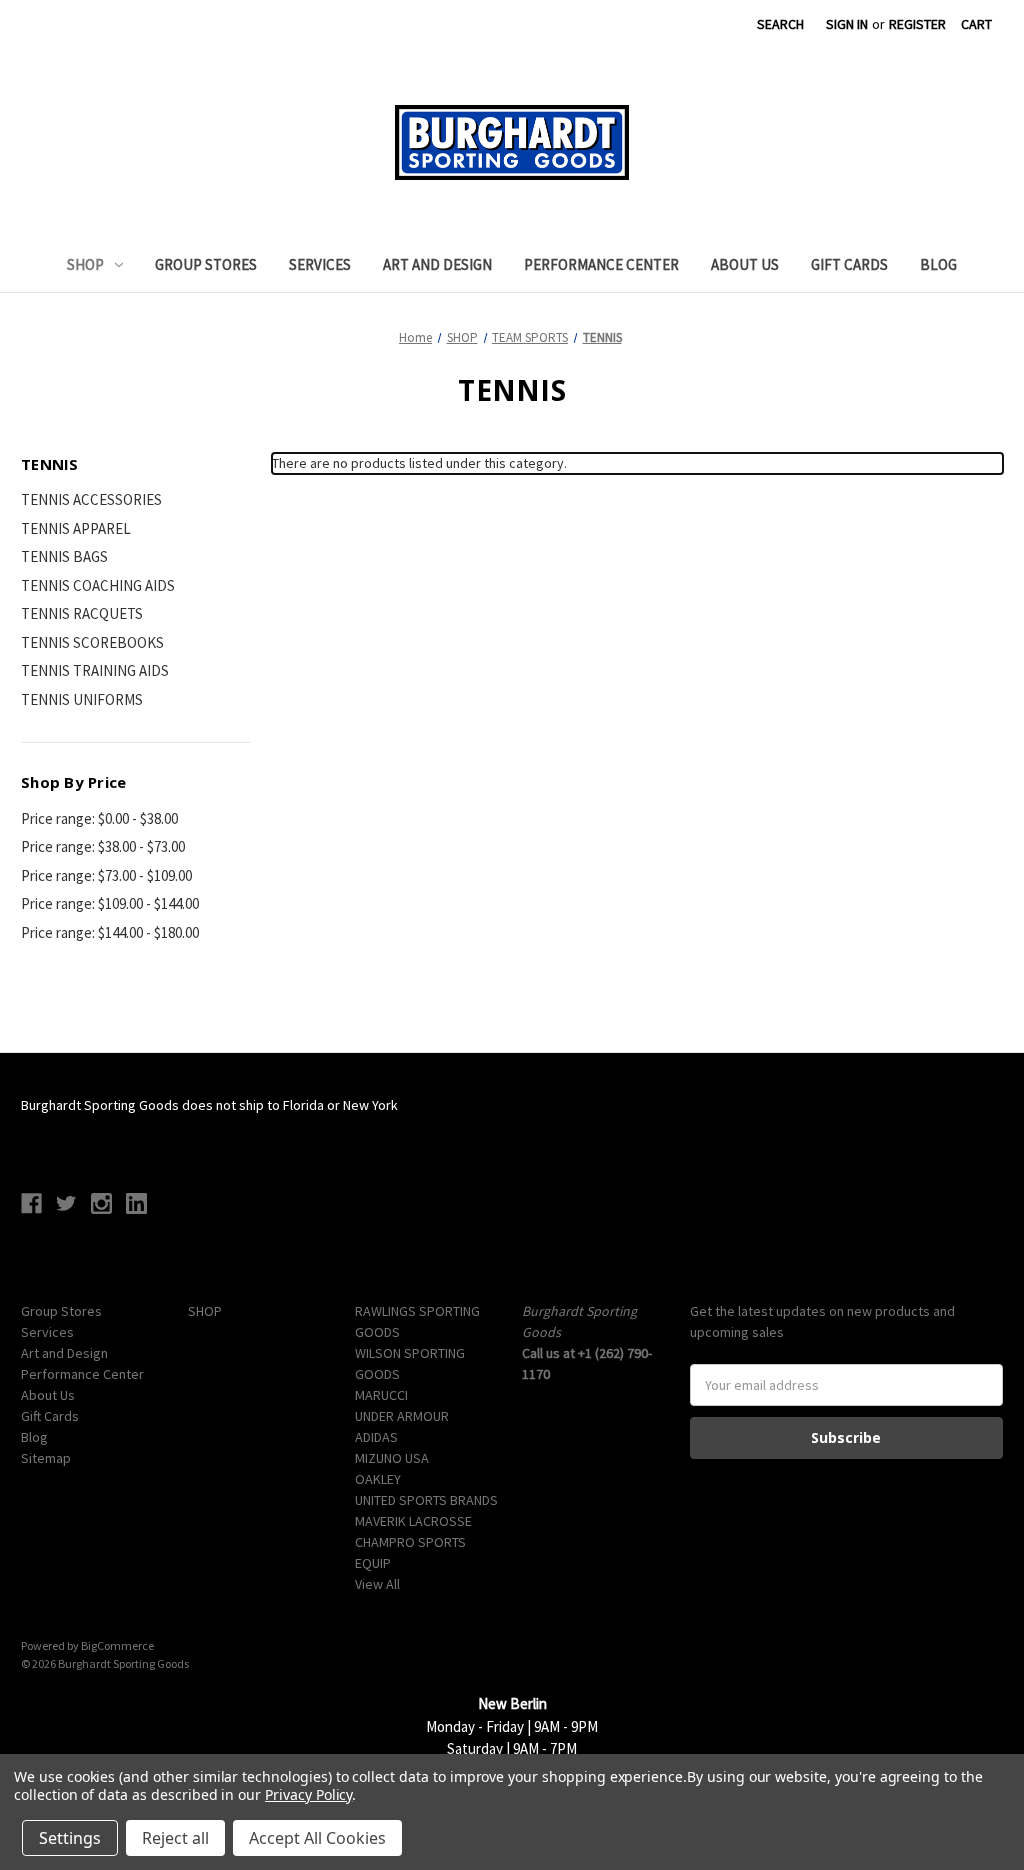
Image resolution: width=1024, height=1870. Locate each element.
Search (780, 24)
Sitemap (46, 1458)
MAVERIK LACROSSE (413, 1521)
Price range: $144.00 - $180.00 (110, 932)
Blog (938, 264)
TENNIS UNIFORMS (82, 699)
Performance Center (601, 264)
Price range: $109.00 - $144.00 (110, 903)
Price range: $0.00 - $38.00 (99, 818)
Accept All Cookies (317, 1838)
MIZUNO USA (392, 1458)
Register (917, 24)
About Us (745, 264)
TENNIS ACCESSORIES (91, 499)
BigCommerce (117, 1645)
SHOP (85, 264)
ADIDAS (376, 1437)
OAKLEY (378, 1479)
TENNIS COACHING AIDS (98, 585)
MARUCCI (381, 1395)
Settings (70, 1838)
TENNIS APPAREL (76, 528)
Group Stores (206, 264)
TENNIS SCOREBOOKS (92, 642)
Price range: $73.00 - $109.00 (106, 875)
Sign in (847, 24)
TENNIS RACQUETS (82, 613)
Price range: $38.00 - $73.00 (103, 846)
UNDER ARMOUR (402, 1416)
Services (320, 264)
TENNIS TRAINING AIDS (95, 670)
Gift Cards (849, 264)
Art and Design (437, 264)
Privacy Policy (308, 1794)
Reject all (175, 1838)
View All (377, 1584)
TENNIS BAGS (64, 556)
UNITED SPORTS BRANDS (426, 1500)
